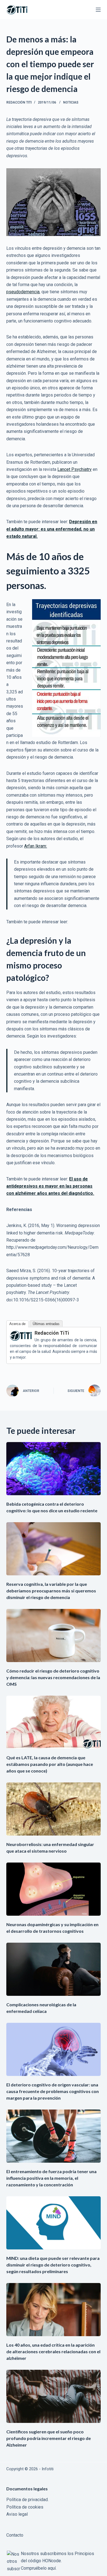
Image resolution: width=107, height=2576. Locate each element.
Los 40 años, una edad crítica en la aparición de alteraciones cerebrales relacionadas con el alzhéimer (53, 2351)
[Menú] (98, 10)
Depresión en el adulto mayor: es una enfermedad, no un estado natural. (52, 529)
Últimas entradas (46, 1324)
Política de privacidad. (27, 2500)
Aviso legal (17, 2514)
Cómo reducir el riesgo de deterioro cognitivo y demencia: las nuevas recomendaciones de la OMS (53, 1677)
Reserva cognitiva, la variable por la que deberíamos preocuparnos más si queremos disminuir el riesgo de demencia (51, 1591)
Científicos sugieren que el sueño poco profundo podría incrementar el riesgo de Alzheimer (49, 2438)
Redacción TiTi (52, 1333)
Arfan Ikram (35, 846)
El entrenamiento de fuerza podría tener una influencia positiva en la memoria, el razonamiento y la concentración (51, 2178)
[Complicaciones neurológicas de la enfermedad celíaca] (53, 1969)
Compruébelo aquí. (39, 2568)
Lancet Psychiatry (74, 469)
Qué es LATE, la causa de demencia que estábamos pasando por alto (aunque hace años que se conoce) (50, 1764)
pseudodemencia (23, 292)
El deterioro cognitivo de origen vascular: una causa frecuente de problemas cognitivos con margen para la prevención (53, 2091)
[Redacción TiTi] (21, 1335)
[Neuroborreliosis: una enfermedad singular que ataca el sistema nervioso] (53, 1809)
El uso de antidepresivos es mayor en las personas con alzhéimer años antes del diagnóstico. (50, 1186)
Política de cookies (25, 2507)
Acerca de (17, 1324)
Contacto (15, 2535)
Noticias (71, 102)
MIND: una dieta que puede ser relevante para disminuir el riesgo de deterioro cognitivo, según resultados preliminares (53, 2265)
